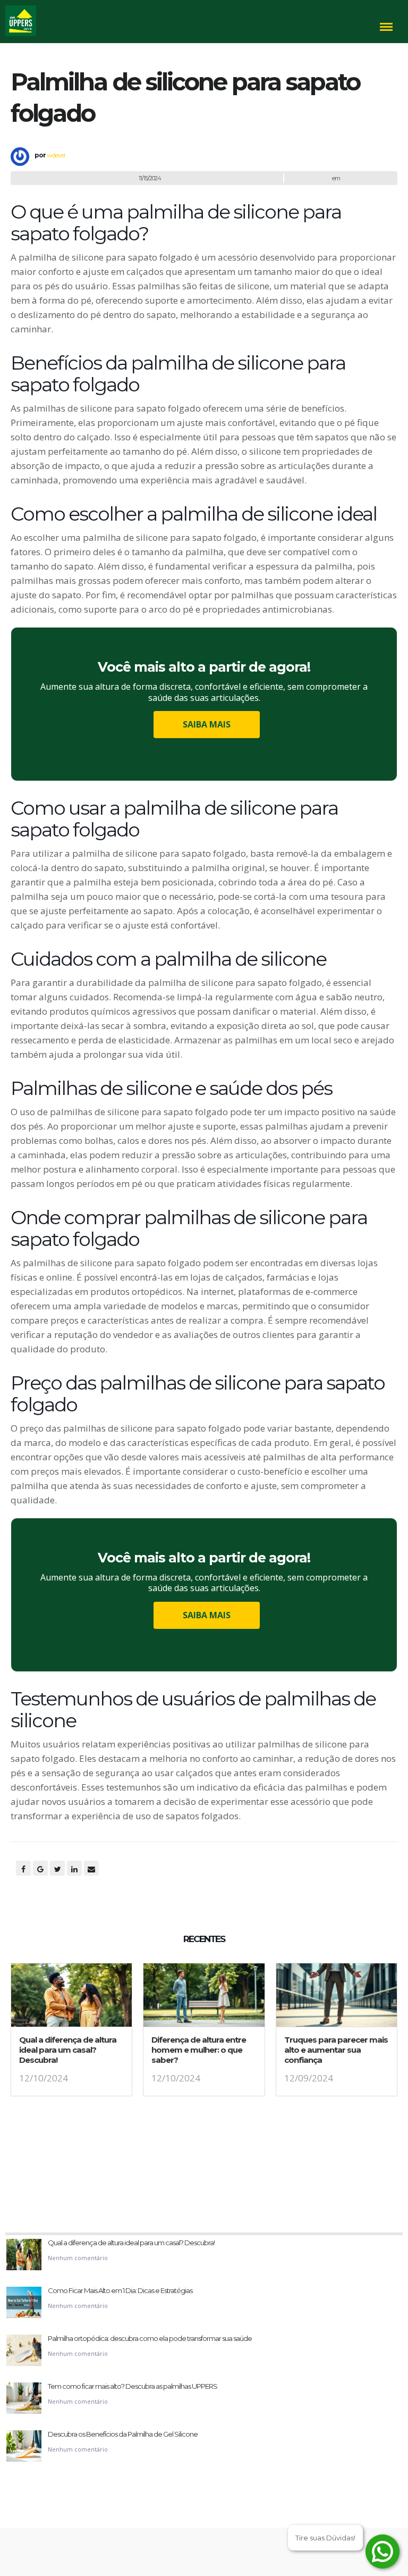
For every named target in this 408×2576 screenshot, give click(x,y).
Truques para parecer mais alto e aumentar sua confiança (336, 2050)
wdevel (56, 155)
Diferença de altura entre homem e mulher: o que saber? (199, 2050)
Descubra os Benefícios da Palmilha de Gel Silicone (123, 2434)
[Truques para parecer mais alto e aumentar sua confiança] (337, 1998)
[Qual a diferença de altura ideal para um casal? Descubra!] (71, 1998)
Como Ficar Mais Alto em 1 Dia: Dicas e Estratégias (120, 2290)
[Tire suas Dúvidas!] (382, 2552)
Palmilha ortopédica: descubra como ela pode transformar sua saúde (150, 2338)
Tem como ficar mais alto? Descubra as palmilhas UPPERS (133, 2386)
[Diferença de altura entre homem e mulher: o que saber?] (204, 1998)
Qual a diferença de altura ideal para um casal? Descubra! (68, 2050)
